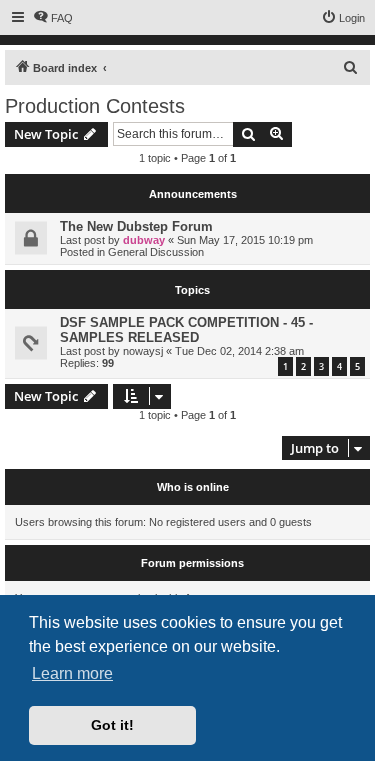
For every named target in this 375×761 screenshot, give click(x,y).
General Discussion (156, 252)
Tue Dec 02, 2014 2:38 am (239, 351)
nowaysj (143, 351)
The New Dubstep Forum (136, 226)
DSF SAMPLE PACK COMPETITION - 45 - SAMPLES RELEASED (186, 330)
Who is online (193, 487)
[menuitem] (53, 18)
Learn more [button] (72, 673)
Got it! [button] (112, 725)
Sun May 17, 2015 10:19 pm (245, 240)
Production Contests (95, 106)
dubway (144, 240)
